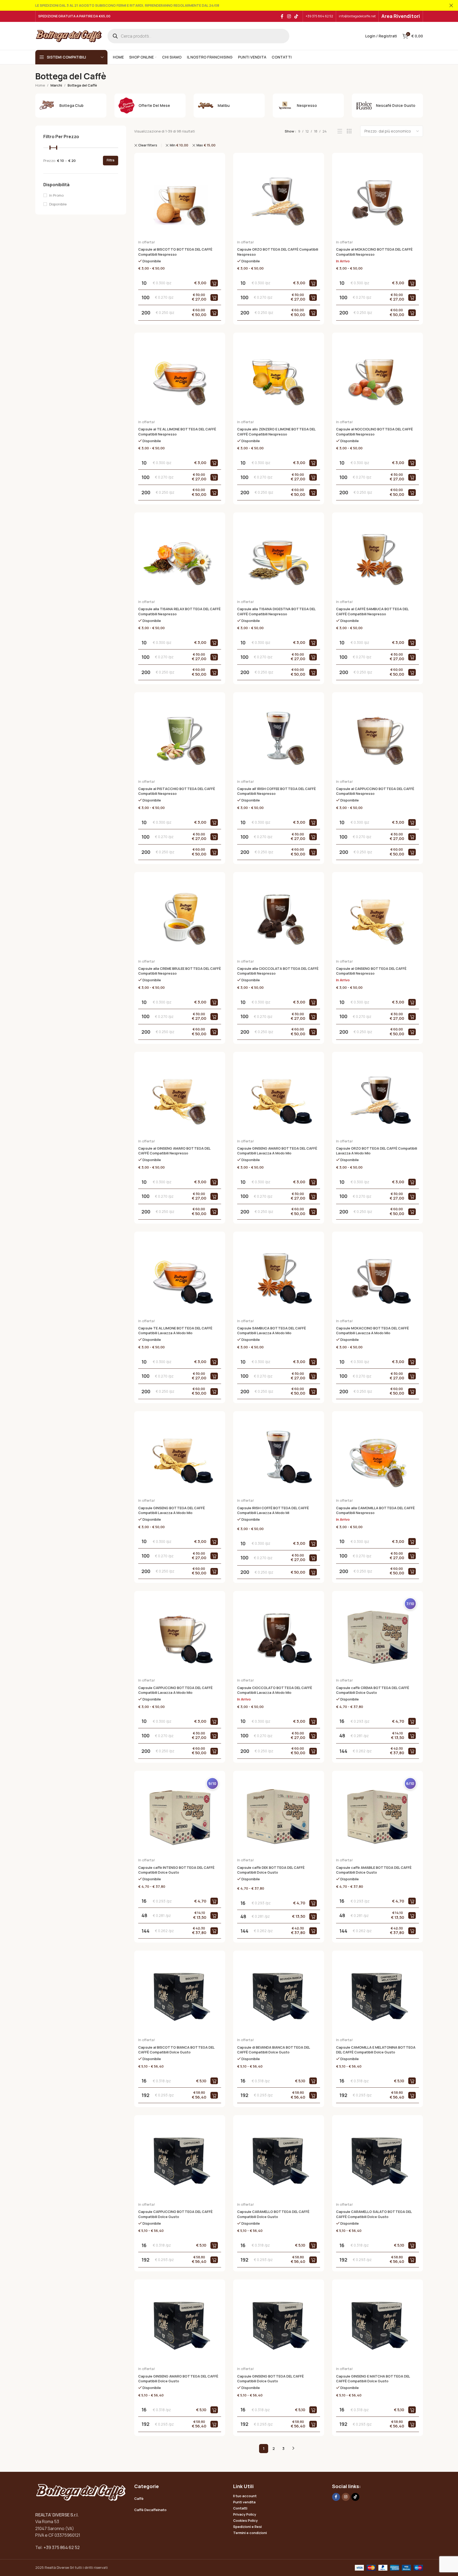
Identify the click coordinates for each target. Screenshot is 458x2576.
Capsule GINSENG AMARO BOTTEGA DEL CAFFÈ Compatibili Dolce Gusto (178, 2379)
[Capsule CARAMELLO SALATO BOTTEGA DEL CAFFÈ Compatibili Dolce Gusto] (378, 2161)
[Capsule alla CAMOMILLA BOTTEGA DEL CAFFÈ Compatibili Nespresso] (378, 1457)
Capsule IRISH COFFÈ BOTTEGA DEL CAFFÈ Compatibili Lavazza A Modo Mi (273, 1510)
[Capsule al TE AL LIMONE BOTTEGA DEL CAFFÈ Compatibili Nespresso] (180, 378)
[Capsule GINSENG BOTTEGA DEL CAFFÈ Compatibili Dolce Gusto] (279, 2325)
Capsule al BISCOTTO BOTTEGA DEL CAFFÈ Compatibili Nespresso (175, 252)
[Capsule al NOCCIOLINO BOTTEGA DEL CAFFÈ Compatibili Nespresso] (378, 378)
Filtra (111, 160)
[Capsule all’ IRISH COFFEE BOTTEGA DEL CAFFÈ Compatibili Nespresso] (279, 738)
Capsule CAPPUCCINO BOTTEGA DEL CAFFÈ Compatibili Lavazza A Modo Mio (175, 1690)
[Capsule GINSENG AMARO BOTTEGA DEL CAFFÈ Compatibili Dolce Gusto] (180, 2325)
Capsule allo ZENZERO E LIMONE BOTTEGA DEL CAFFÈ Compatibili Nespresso (276, 431)
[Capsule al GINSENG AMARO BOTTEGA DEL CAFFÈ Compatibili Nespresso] (180, 1097)
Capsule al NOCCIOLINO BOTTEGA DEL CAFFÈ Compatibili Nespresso (374, 431)
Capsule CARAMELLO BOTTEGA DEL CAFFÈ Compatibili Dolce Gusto (273, 2214)
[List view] (340, 131)
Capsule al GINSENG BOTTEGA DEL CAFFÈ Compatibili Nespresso (371, 971)
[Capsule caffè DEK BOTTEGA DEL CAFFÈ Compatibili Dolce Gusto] (279, 1816)
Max (206, 145)
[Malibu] (229, 106)
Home (40, 85)
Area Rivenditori (401, 16)
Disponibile (58, 204)
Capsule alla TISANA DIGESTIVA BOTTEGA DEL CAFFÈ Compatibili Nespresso (276, 611)
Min (179, 145)
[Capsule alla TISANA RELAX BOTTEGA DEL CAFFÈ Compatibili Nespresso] (180, 558)
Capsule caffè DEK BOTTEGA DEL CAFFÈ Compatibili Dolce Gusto (271, 1870)
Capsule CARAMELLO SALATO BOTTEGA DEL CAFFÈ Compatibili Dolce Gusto (374, 2214)
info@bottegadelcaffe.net (357, 16)
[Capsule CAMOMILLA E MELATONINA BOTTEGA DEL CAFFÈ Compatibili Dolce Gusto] (378, 1996)
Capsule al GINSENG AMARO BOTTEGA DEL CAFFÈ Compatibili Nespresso (174, 1151)
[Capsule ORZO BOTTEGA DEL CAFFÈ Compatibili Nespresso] (279, 198)
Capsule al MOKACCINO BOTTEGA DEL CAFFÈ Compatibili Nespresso (374, 252)
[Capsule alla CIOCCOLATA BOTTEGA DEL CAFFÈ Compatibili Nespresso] (279, 917)
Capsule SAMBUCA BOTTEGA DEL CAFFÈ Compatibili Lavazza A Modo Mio (272, 1330)
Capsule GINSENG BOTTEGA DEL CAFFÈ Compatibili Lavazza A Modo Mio (172, 1510)
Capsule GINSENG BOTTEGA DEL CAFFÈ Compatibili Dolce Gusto (270, 2379)
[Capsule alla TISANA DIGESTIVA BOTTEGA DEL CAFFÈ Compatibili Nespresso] (279, 558)
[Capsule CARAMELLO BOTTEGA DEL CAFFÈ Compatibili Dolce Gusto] (279, 2161)
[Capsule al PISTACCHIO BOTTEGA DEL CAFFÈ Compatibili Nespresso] (180, 738)
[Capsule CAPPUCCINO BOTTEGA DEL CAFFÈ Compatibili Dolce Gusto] (180, 2161)
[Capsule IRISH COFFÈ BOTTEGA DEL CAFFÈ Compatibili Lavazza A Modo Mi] (279, 1457)
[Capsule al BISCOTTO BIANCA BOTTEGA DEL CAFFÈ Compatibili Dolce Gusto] (180, 1996)
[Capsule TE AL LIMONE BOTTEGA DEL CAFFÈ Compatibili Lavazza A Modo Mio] (180, 1277)
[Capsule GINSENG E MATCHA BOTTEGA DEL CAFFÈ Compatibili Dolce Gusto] (378, 2325)
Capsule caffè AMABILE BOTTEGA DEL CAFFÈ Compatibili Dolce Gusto (374, 1870)
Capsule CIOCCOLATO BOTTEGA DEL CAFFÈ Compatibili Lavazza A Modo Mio (275, 1690)
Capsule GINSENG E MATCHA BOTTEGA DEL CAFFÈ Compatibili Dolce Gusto (373, 2379)
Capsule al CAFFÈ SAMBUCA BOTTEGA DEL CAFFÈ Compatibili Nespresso (372, 611)
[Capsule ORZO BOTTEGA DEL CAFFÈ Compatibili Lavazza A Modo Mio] (378, 1097)
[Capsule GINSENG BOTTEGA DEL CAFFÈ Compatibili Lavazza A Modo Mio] (180, 1457)
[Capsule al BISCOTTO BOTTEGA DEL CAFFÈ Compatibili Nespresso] (180, 198)
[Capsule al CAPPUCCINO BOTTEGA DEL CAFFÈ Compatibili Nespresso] (378, 738)
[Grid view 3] (349, 131)
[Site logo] (69, 36)
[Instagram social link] (289, 16)
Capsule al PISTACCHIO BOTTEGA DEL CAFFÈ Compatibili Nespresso (177, 791)
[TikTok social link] (296, 16)
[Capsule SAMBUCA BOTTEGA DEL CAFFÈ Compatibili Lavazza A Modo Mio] (279, 1277)
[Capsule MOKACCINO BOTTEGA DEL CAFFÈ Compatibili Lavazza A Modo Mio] (378, 1277)
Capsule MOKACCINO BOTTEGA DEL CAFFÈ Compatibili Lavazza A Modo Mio (372, 1330)
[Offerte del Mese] (150, 106)
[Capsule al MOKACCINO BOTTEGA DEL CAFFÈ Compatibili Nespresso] (378, 198)
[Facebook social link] (282, 16)
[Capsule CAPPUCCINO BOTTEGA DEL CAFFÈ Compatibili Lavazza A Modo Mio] (180, 1636)
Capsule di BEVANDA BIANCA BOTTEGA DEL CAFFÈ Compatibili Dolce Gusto (274, 2050)
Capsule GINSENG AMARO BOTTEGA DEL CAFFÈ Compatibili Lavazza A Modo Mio (277, 1151)
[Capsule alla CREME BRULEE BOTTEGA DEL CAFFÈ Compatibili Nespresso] (180, 917)
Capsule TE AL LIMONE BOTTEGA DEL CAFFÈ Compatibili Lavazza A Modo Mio (175, 1330)
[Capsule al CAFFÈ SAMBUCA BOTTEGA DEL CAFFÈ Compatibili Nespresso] (378, 558)
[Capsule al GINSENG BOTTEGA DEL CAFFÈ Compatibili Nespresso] (378, 917)
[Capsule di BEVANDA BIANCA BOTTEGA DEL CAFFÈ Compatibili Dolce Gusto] (279, 1996)
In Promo (56, 195)
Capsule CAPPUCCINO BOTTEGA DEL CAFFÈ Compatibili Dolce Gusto (175, 2214)
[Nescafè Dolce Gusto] (387, 106)
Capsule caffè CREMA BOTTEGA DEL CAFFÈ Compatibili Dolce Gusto (373, 1690)
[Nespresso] (308, 106)
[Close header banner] (451, 5)
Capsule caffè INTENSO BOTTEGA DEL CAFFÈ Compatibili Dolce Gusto (176, 1870)
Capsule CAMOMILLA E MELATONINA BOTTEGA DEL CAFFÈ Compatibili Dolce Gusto (376, 2050)
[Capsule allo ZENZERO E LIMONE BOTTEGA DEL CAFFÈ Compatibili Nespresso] (279, 378)
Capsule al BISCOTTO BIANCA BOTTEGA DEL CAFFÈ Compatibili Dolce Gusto (176, 2050)
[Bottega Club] (71, 106)
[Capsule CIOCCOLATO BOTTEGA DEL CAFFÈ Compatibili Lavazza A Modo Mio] (279, 1636)
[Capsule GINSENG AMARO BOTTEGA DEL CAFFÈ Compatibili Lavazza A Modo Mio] (279, 1097)
